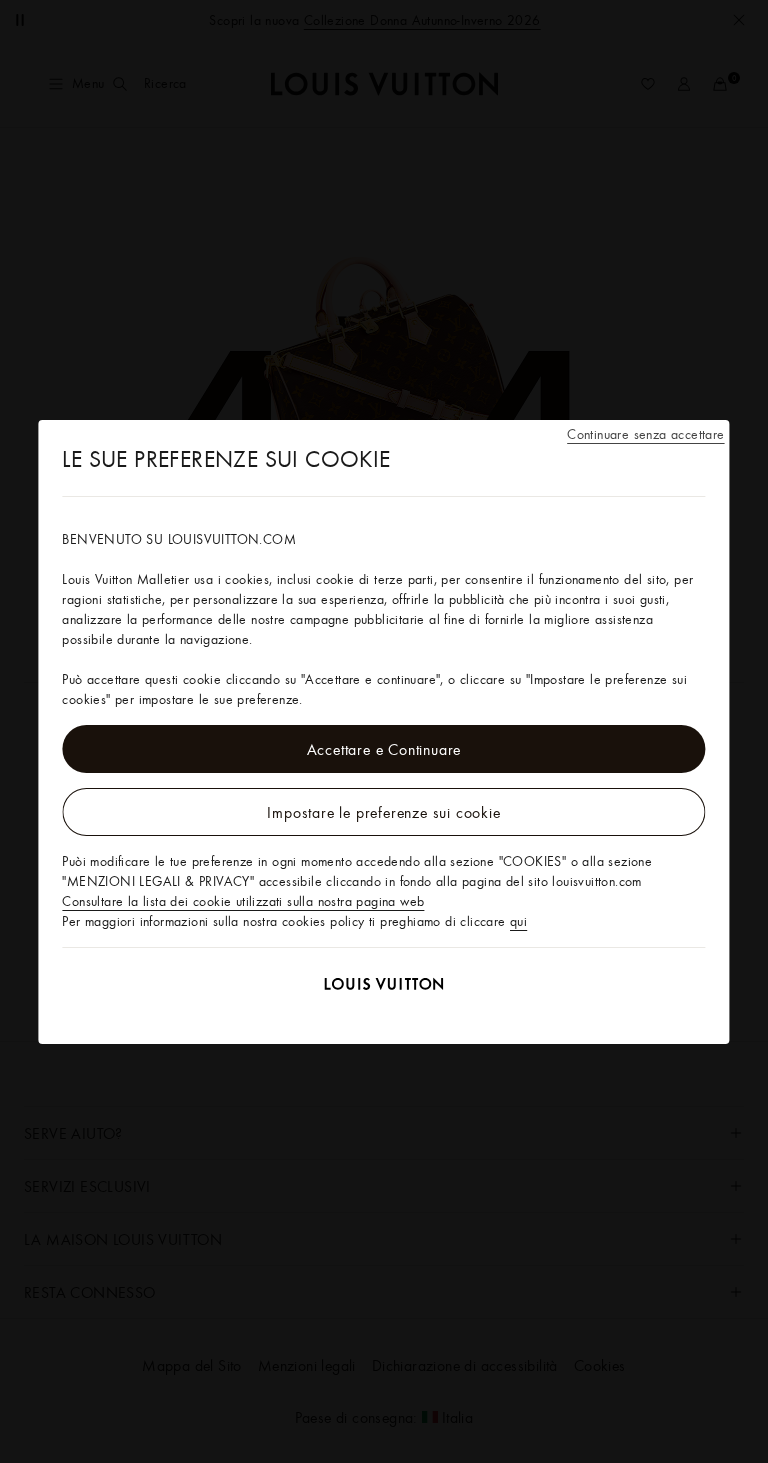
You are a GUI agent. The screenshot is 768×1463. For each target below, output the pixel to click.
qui (518, 921)
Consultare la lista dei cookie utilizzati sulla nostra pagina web (243, 901)
